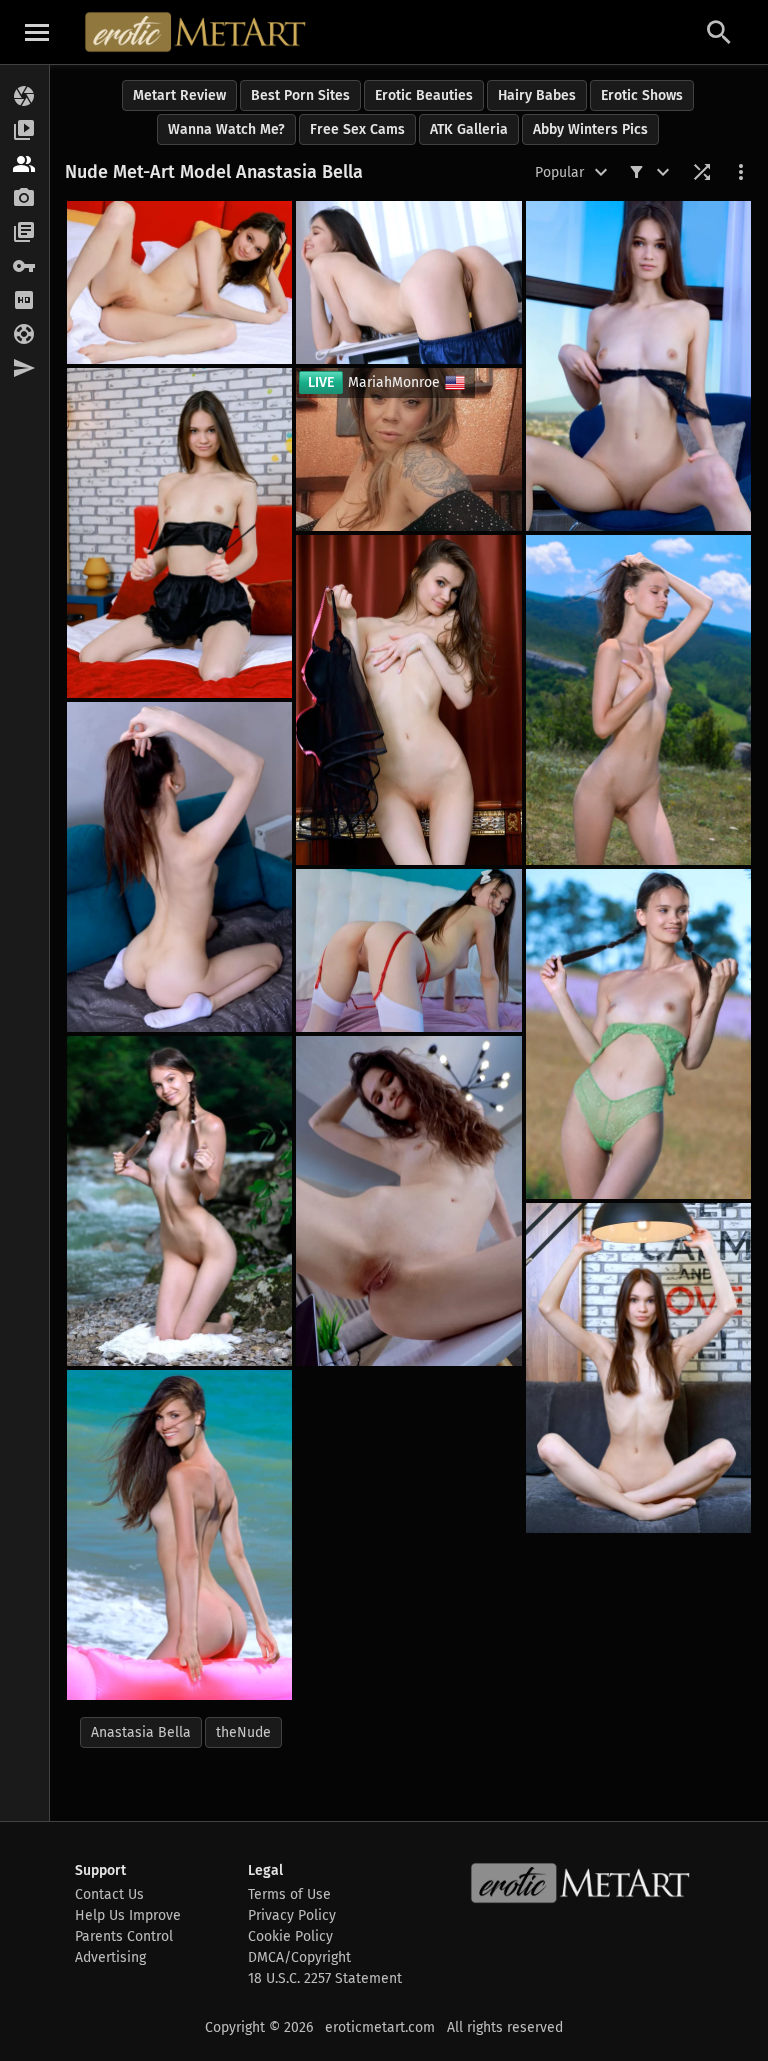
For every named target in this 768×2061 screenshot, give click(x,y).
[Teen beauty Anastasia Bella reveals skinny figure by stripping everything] (179, 867)
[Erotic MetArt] (196, 32)
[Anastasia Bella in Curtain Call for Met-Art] (408, 700)
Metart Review (179, 95)
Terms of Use (289, 1894)
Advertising (110, 1957)
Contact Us (109, 1894)
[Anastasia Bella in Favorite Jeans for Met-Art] (638, 366)
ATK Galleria (469, 129)
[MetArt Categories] (24, 233)
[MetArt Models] (24, 165)
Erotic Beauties (424, 95)
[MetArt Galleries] (24, 97)
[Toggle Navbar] (37, 32)
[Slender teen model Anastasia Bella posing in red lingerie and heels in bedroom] (408, 950)
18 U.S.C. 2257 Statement (325, 1978)
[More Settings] (741, 172)
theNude (243, 1732)
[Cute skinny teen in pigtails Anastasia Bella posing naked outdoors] (638, 1034)
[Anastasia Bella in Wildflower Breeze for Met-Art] (638, 700)
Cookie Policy (290, 1936)
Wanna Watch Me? (226, 129)
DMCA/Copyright (299, 1957)
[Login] (24, 267)
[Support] (24, 335)
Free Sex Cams (357, 129)
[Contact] (24, 369)
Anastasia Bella (141, 1732)
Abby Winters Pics (590, 129)
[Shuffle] (702, 172)
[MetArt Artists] (24, 199)
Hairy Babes (537, 95)
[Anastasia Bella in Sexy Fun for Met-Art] (179, 533)
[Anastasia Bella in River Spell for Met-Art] (179, 1201)
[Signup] (24, 301)
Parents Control (124, 1936)
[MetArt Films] (24, 131)
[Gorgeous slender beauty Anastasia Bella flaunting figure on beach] (179, 1535)
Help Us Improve (128, 1915)
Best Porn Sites (300, 95)
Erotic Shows (642, 95)
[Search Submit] (719, 32)
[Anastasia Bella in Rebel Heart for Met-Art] (638, 1368)
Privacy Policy (292, 1915)
